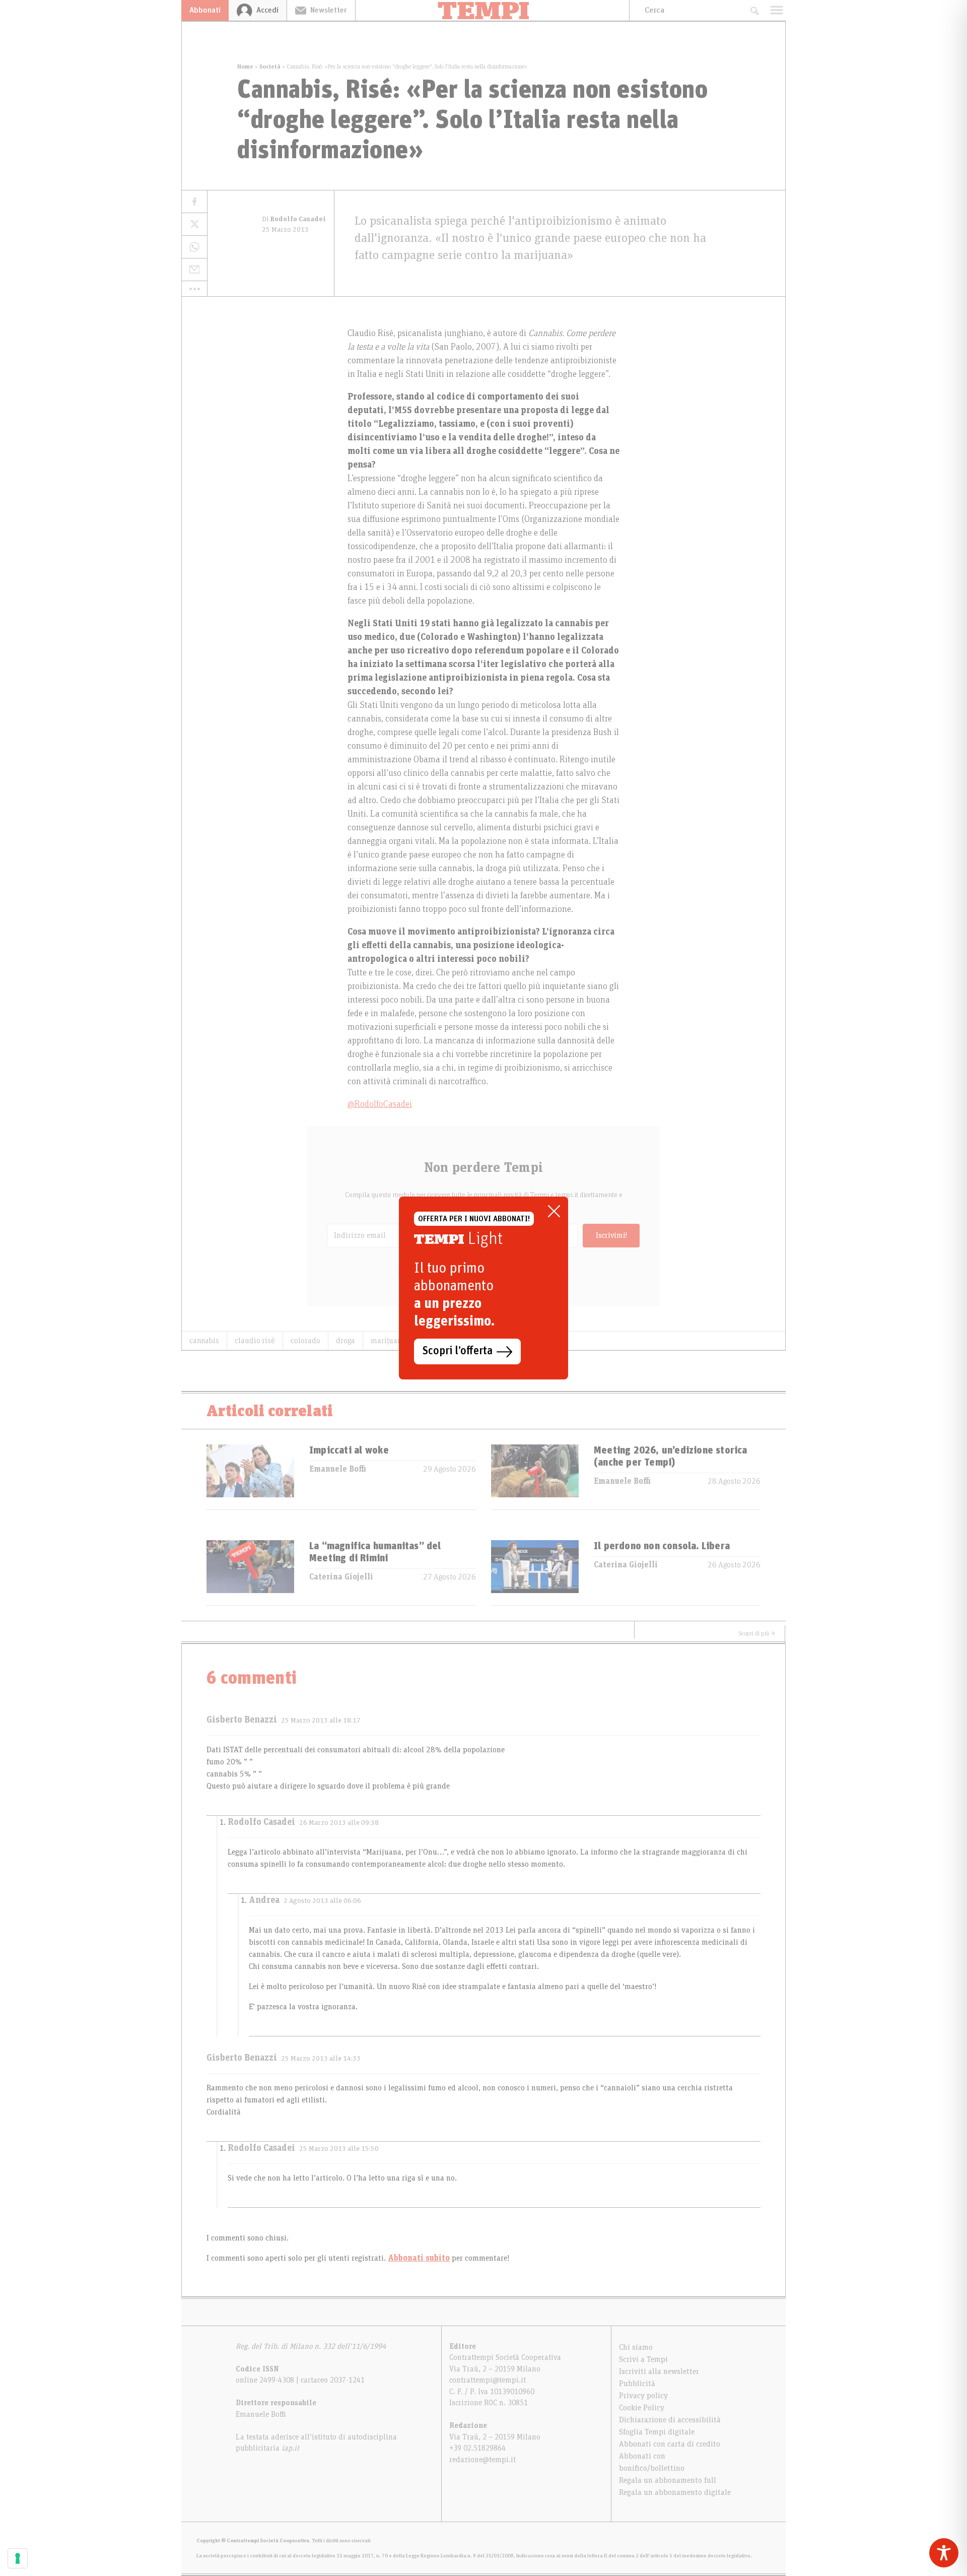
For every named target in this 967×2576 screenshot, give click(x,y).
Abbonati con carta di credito (670, 2444)
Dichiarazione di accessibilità (670, 2420)
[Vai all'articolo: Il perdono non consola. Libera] (535, 1573)
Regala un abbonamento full (668, 2480)
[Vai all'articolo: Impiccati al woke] (250, 1477)
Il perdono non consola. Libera (662, 1546)
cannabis (204, 1341)
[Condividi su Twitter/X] (194, 224)
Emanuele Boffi (338, 1469)
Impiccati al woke (349, 1450)
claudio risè (255, 1341)
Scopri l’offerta (458, 1351)
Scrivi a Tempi (643, 2359)
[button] (194, 289)
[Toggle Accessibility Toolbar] (944, 2553)
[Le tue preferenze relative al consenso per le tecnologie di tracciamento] (18, 2558)
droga (346, 1341)
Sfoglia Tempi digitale (657, 2432)
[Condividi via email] (194, 270)
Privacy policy (643, 2396)
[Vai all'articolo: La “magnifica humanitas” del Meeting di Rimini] (250, 1573)
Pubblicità (637, 2384)
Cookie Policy (642, 2408)
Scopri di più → (757, 1633)
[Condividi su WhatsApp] (194, 247)
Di (294, 219)
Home (245, 67)
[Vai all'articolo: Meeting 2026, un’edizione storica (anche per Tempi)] (535, 1477)
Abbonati (205, 10)
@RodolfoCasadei (380, 1104)
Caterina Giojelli (341, 1577)
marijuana (388, 1341)
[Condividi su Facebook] (194, 202)
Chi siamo (636, 2347)
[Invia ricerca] (754, 10)
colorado (305, 1341)
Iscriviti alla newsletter (659, 2371)
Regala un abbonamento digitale (675, 2492)
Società (270, 67)
